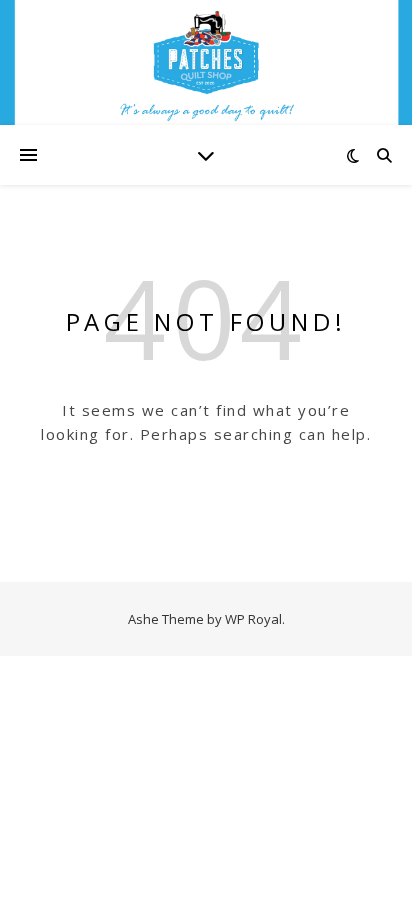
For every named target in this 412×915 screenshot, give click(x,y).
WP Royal (253, 619)
